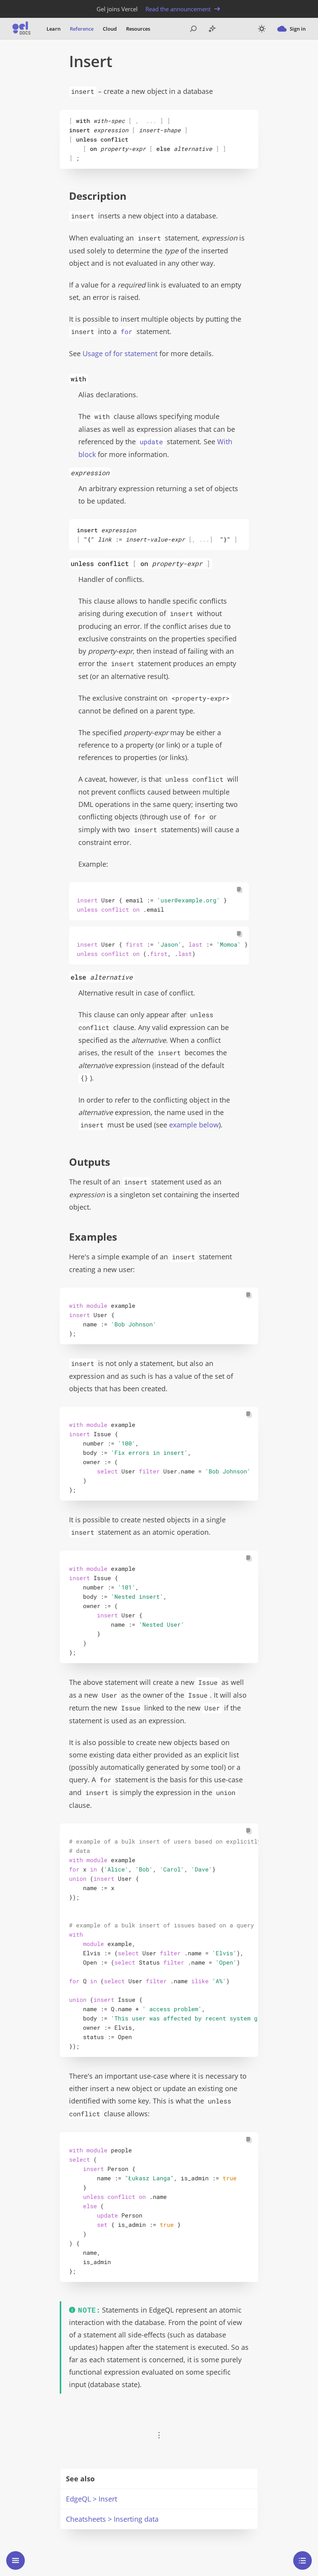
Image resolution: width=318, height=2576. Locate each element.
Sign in (298, 29)
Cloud (110, 29)
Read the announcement (178, 9)
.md (152, 61)
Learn (54, 29)
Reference (82, 29)
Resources (138, 29)
